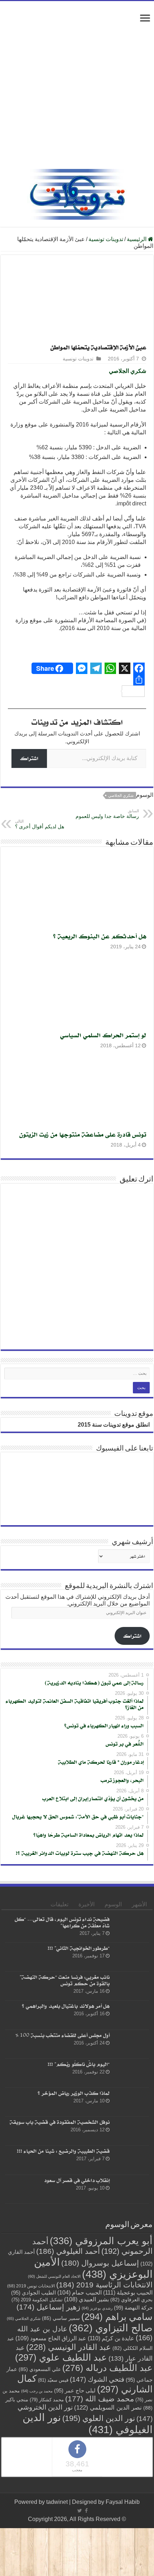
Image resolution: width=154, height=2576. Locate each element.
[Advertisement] (77, 89)
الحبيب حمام (80, 2293)
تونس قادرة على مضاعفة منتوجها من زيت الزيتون (83, 1134)
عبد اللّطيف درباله (107, 2368)
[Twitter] (80, 2511)
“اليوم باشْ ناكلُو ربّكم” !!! (79, 2064)
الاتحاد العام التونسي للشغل (54, 2276)
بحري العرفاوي (131, 2300)
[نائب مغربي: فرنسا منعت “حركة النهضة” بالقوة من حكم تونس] (131, 1986)
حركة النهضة (133, 2308)
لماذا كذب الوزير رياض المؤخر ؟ (74, 2093)
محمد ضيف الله (100, 2399)
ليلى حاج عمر (75, 2391)
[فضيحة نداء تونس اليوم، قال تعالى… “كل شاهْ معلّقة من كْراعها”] (131, 1928)
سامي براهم (117, 2317)
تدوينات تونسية (106, 239)
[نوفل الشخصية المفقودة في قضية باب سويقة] (131, 2131)
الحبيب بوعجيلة (128, 2292)
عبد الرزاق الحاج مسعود (51, 2338)
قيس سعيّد (53, 2380)
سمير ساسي (61, 2318)
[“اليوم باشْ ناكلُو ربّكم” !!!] (131, 2073)
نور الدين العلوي (99, 2418)
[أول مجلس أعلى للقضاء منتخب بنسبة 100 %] (131, 2044)
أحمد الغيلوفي (68, 2251)
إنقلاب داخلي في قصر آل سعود (77, 2180)
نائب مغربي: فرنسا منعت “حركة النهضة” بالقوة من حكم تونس (65, 1980)
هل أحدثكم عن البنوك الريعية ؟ (100, 936)
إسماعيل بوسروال (100, 2263)
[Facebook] (86, 2511)
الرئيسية (137, 239)
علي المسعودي (40, 2369)
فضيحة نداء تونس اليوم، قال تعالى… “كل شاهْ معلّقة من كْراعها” (62, 1922)
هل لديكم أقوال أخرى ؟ (40, 824)
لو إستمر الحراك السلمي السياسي (103, 1035)
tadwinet (57, 2502)
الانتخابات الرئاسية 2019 (104, 2285)
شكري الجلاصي (127, 371)
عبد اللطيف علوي (61, 2357)
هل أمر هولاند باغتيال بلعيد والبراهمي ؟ (66, 2006)
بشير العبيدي (86, 2299)
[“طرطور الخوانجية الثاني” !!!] (131, 1957)
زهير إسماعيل (48, 2307)
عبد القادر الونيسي (69, 2347)
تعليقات (59, 1904)
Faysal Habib (123, 2502)
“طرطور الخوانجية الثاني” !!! (79, 1948)
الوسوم (113, 1904)
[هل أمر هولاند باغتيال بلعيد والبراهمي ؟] (131, 2015)
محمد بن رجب (37, 2391)
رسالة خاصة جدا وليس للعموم (107, 814)
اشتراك (29, 758)
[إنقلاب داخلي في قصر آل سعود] (131, 2189)
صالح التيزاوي (111, 2328)
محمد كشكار (47, 2400)
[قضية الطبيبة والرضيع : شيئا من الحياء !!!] (131, 2160)
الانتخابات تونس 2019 (31, 2286)
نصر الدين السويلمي (108, 2407)
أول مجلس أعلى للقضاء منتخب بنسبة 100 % (62, 2035)
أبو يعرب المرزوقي (101, 2241)
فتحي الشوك (97, 2379)
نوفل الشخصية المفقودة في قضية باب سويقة (60, 2122)
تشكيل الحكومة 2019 (37, 2300)
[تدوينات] (77, 193)
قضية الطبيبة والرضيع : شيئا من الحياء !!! (63, 2151)
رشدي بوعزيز (97, 2308)
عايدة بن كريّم (111, 2338)
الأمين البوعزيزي (93, 2268)
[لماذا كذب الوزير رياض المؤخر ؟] (131, 2102)
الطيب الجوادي (33, 2293)
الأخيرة (86, 1904)
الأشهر (139, 1904)
